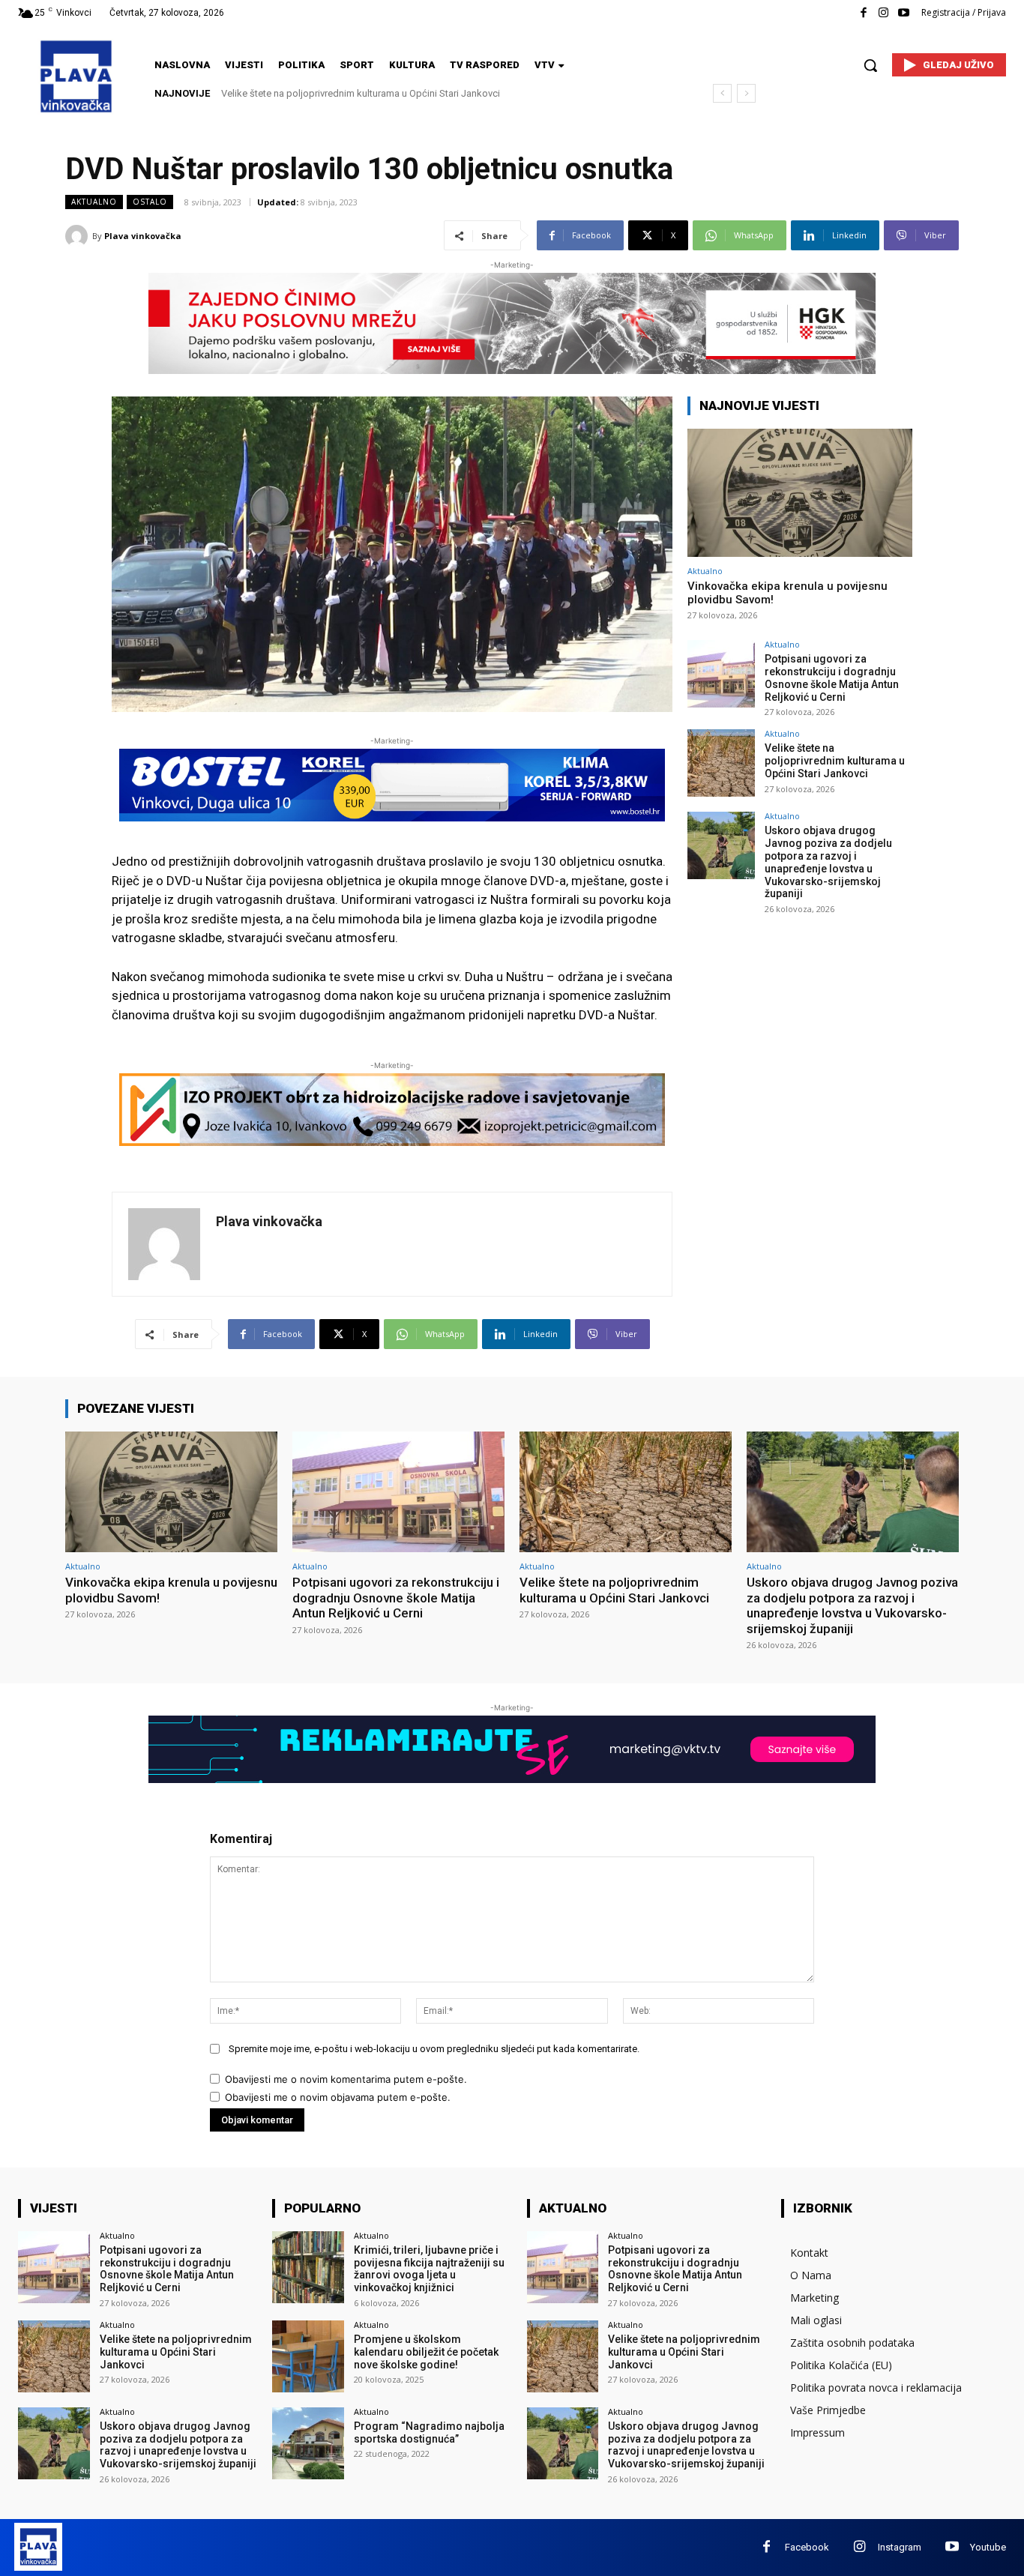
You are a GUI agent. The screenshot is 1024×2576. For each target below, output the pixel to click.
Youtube (988, 2547)
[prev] (722, 93)
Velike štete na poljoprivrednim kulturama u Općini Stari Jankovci (835, 761)
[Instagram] (883, 13)
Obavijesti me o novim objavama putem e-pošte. (338, 2097)
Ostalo (150, 202)
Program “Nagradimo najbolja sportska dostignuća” (429, 2432)
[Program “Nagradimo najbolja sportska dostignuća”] (308, 2443)
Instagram (900, 2547)
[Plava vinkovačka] (79, 236)
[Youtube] (904, 13)
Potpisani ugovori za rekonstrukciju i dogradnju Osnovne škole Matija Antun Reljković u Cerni (832, 678)
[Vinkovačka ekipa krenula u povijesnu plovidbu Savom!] (800, 493)
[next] (746, 93)
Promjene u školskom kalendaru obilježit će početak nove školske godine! (426, 2352)
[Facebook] (863, 13)
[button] (870, 65)
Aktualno (94, 202)
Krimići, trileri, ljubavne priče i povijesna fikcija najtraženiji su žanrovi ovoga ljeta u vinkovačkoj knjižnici (429, 2269)
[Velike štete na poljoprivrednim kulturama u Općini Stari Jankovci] (721, 763)
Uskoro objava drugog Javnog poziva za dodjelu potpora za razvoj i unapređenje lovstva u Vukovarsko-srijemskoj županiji (828, 862)
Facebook (807, 2547)
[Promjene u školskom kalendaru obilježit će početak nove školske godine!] (308, 2356)
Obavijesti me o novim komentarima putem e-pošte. (346, 2079)
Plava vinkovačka (143, 236)
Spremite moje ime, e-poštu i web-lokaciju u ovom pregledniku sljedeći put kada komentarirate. (434, 2049)
